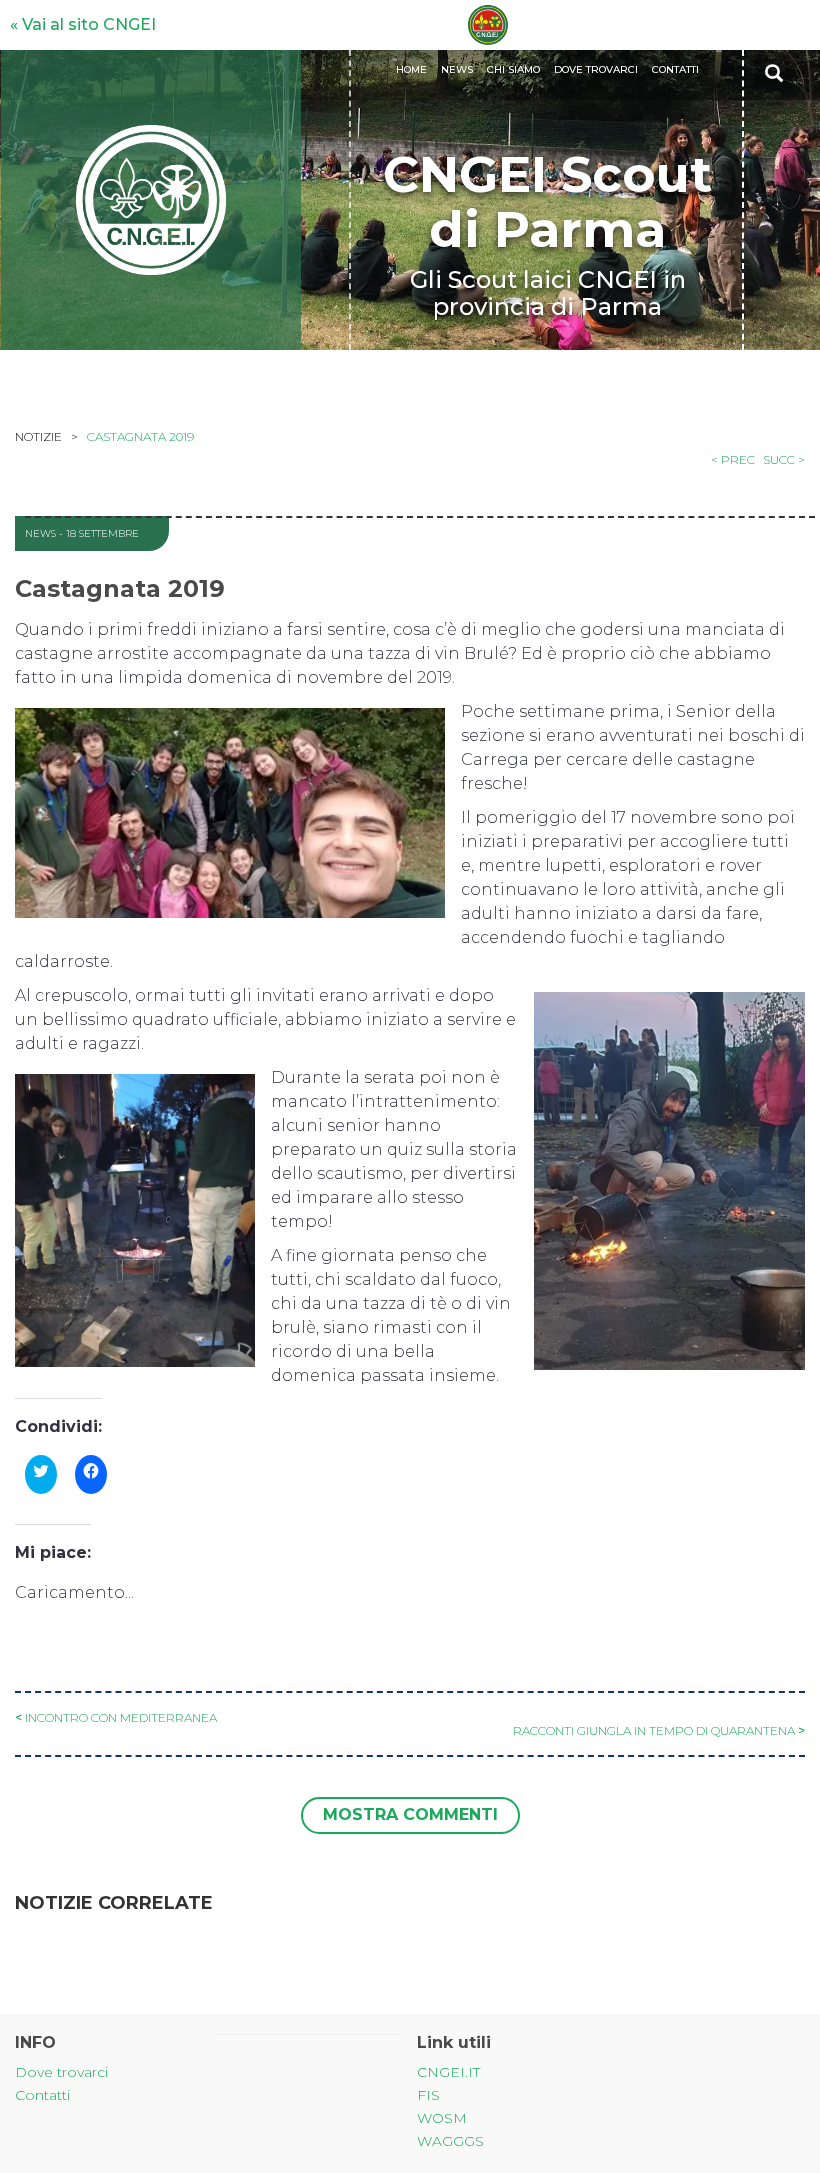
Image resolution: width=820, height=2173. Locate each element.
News (457, 69)
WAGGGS (450, 2141)
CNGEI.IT (448, 2072)
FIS (428, 2095)
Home (411, 69)
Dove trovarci (596, 69)
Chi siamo (513, 69)
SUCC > (784, 459)
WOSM (442, 2118)
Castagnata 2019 (140, 436)
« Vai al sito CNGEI (83, 24)
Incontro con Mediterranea (121, 1717)
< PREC (733, 459)
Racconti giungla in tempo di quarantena (654, 1730)
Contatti (675, 69)
